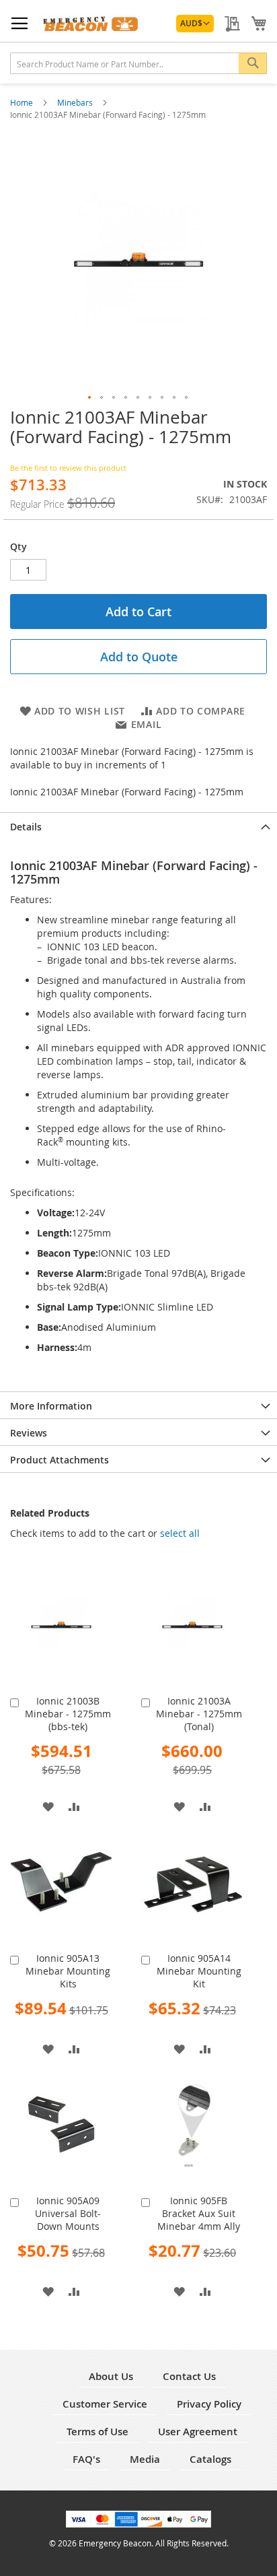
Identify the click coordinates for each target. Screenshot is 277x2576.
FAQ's (86, 2459)
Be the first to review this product (68, 468)
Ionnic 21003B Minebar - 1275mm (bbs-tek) (68, 1714)
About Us (111, 2376)
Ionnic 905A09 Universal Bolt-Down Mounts (68, 2213)
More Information (51, 1406)
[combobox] (138, 63)
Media (145, 2459)
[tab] (138, 826)
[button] (195, 24)
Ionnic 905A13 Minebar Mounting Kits (68, 1971)
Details (26, 827)
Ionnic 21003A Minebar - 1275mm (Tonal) (199, 1714)
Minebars (76, 102)
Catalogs (210, 2459)
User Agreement (198, 2432)
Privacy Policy (209, 2404)
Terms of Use (97, 2432)
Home (23, 102)
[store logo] (88, 24)
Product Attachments (60, 1460)
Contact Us (189, 2376)
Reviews (29, 1433)
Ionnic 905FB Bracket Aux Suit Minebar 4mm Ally (199, 2213)
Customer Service (105, 2404)
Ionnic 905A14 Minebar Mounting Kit (199, 1971)
